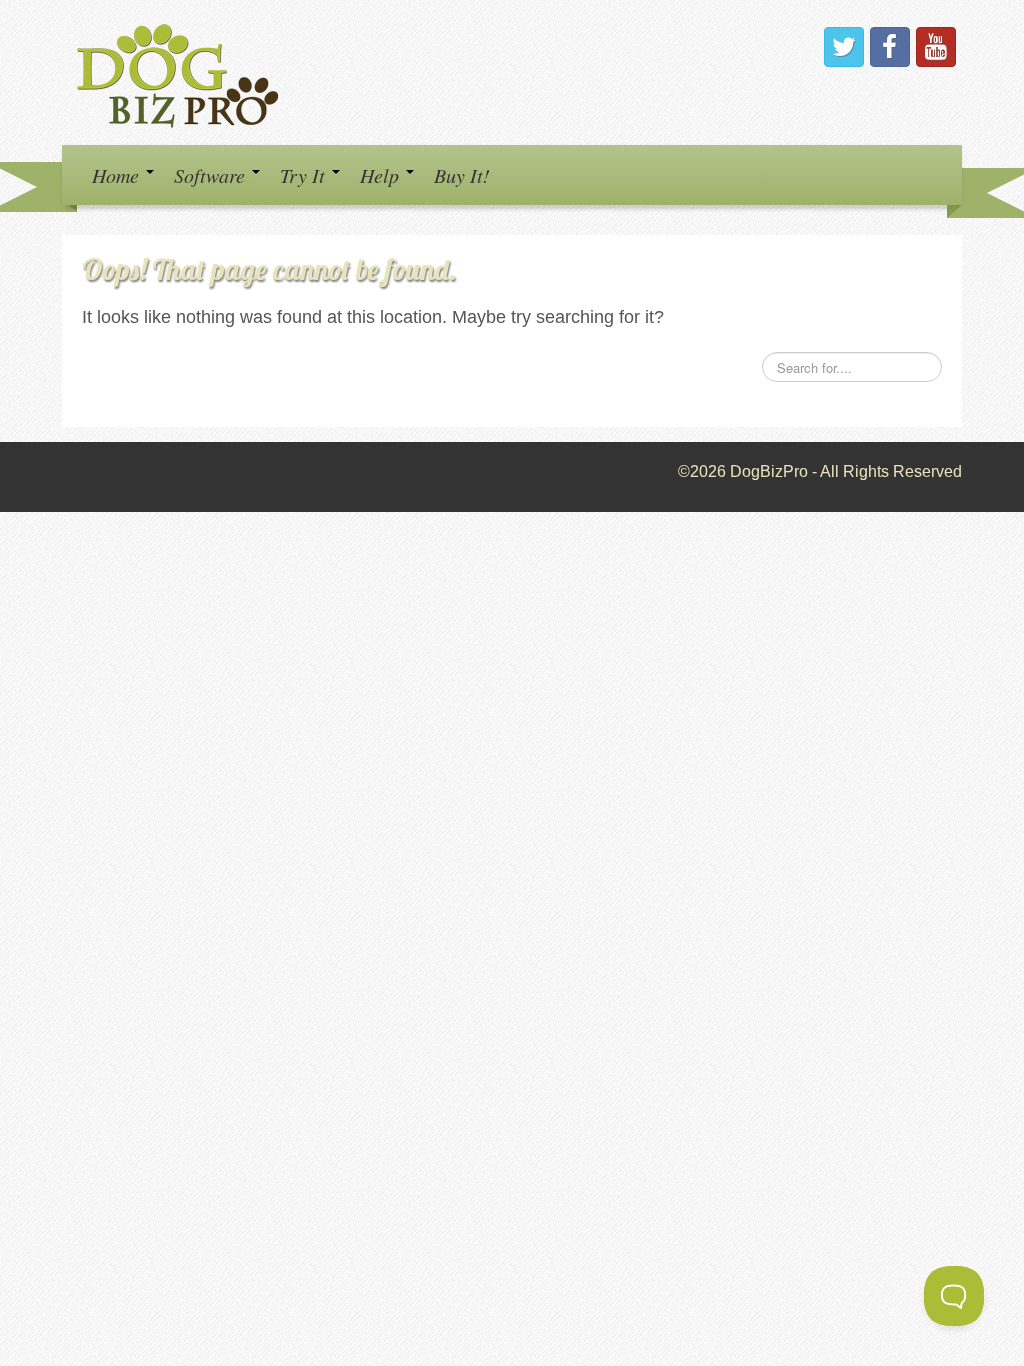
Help (382, 175)
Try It (305, 175)
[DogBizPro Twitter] (844, 47)
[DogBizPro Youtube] (936, 47)
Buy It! (462, 175)
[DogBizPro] (181, 71)
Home (118, 175)
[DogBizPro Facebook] (890, 47)
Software (212, 175)
